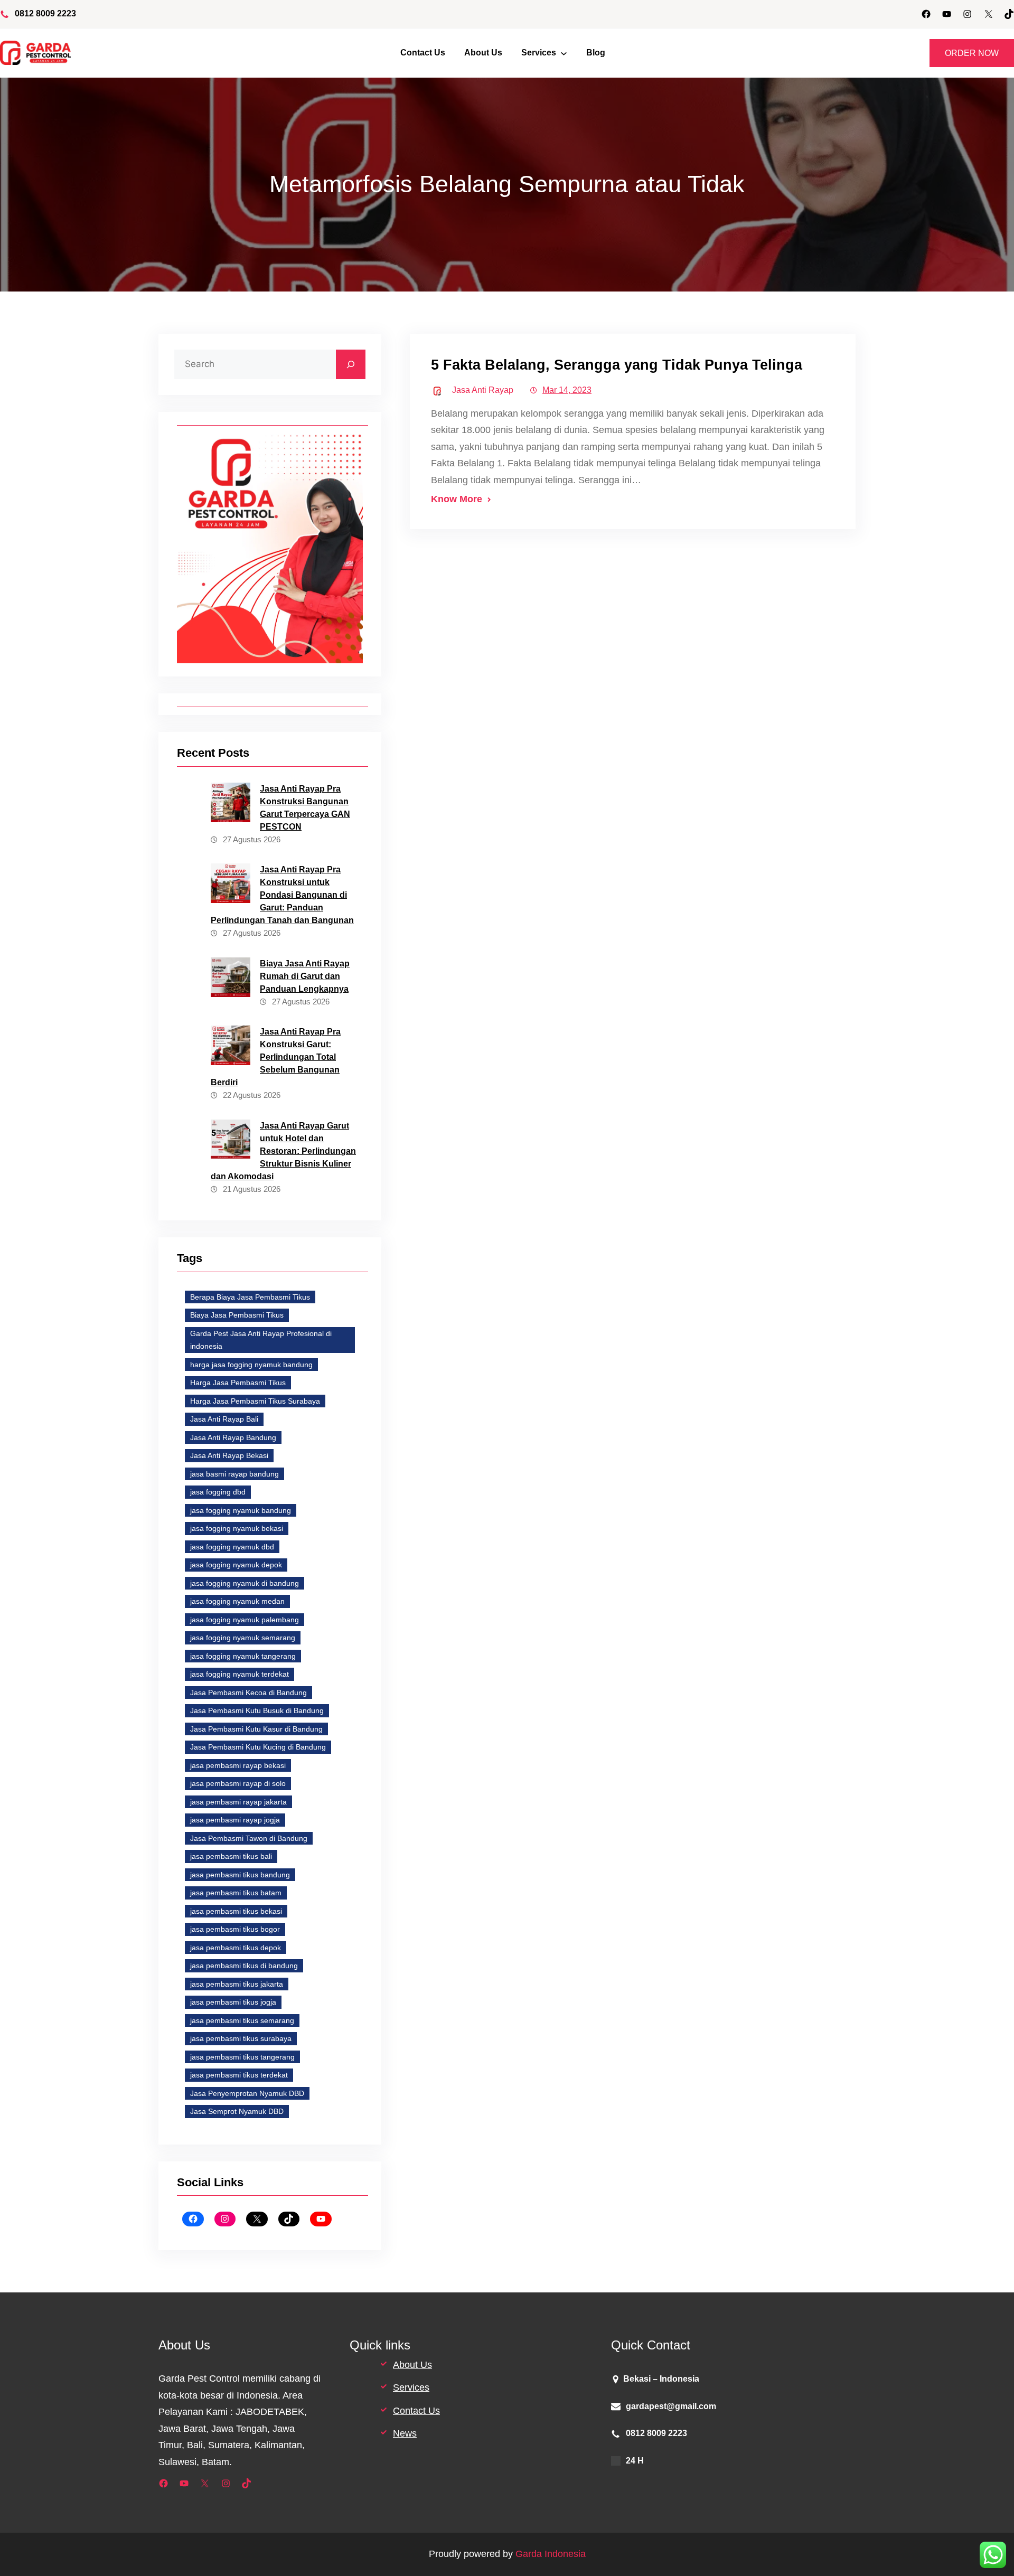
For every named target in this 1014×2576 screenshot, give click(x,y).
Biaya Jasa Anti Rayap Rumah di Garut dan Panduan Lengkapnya (305, 976)
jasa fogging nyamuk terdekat (240, 1674)
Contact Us (416, 2411)
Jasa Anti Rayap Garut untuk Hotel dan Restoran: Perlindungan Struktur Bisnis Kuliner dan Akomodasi (283, 1151)
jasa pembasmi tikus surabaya (241, 2038)
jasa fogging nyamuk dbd (232, 1547)
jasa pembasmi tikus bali (231, 1856)
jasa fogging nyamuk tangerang (243, 1656)
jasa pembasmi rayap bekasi (238, 1765)
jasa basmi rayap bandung (234, 1474)
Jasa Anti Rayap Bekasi (229, 1455)
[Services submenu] (564, 53)
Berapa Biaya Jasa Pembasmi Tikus (250, 1297)
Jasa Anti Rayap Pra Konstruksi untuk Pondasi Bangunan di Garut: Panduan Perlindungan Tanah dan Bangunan (282, 895)
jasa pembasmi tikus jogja (233, 2002)
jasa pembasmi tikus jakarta (237, 1984)
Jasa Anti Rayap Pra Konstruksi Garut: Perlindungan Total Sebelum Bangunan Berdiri (276, 1057)
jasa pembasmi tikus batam (236, 1893)
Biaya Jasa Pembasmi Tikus (237, 1315)
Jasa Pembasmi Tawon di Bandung (249, 1838)
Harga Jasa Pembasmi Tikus (238, 1383)
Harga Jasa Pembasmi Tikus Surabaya (255, 1401)
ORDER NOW (972, 53)
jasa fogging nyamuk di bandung (245, 1583)
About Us (412, 2365)
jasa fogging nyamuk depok (236, 1565)
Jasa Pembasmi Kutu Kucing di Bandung (258, 1747)
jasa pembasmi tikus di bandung (244, 1966)
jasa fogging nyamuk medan (237, 1601)
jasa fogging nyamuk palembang (245, 1620)
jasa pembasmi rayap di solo (238, 1783)
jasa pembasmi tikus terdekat (239, 2075)
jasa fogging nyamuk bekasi (237, 1528)
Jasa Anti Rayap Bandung (233, 1437)
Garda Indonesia (551, 2554)
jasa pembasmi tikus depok (236, 1948)
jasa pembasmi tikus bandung (240, 1875)
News (405, 2433)
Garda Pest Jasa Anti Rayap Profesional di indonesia (261, 1340)
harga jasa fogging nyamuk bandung (251, 1365)
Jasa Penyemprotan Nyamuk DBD (247, 2093)
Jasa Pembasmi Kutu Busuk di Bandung (257, 1710)
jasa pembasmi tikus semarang (242, 2020)
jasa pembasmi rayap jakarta (238, 1802)
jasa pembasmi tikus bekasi (236, 1911)
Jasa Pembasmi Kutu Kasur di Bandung (256, 1729)
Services (411, 2387)
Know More (457, 499)
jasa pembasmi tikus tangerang (242, 2057)
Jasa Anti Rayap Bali (224, 1419)
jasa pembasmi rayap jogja (235, 1820)
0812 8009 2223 (45, 13)
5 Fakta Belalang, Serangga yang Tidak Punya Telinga (617, 365)
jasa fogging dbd (218, 1492)
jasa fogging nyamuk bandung (241, 1510)
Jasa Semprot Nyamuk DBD (237, 2111)
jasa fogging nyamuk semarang (243, 1638)
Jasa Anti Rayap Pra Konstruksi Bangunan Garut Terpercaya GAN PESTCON (305, 808)
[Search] (351, 364)
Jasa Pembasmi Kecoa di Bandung (248, 1693)
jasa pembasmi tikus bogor (235, 1929)
